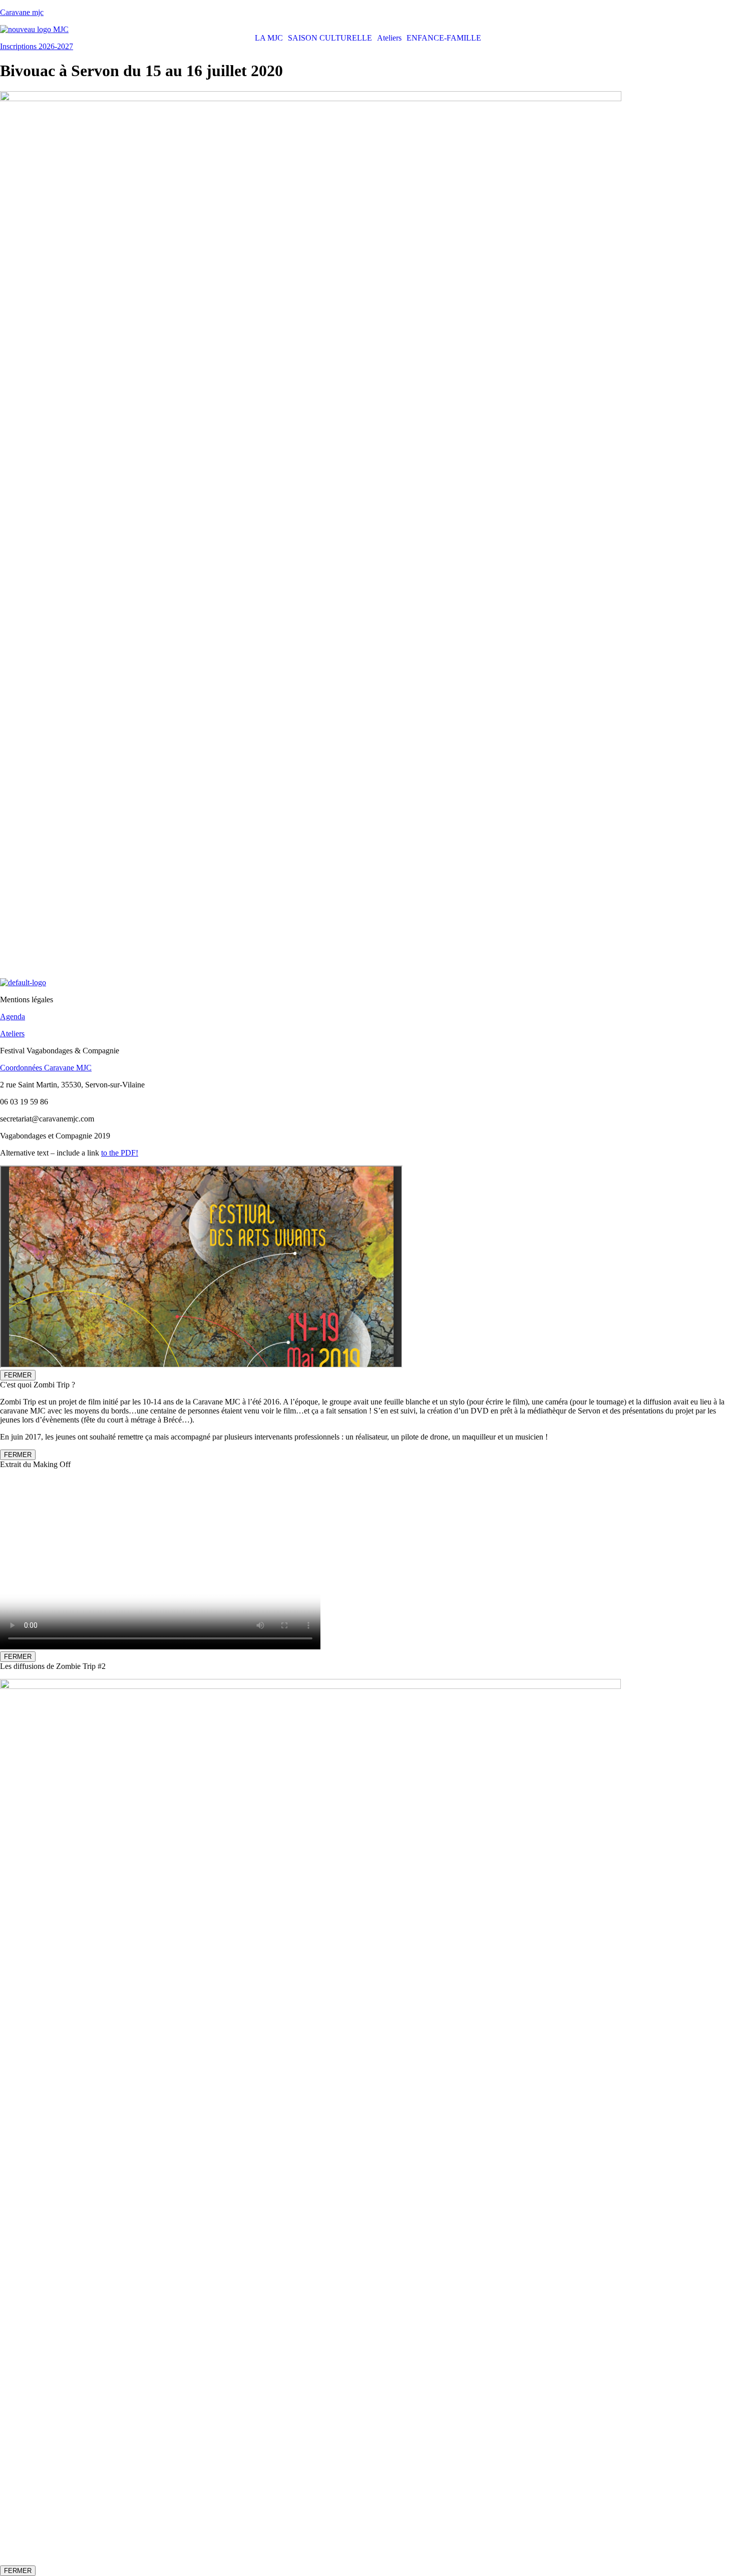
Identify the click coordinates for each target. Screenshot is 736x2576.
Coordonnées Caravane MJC (46, 1068)
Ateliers (389, 38)
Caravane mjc (22, 12)
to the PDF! (120, 1153)
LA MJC (269, 38)
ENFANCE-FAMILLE (444, 38)
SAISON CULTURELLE (330, 38)
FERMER (18, 1375)
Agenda (13, 1017)
